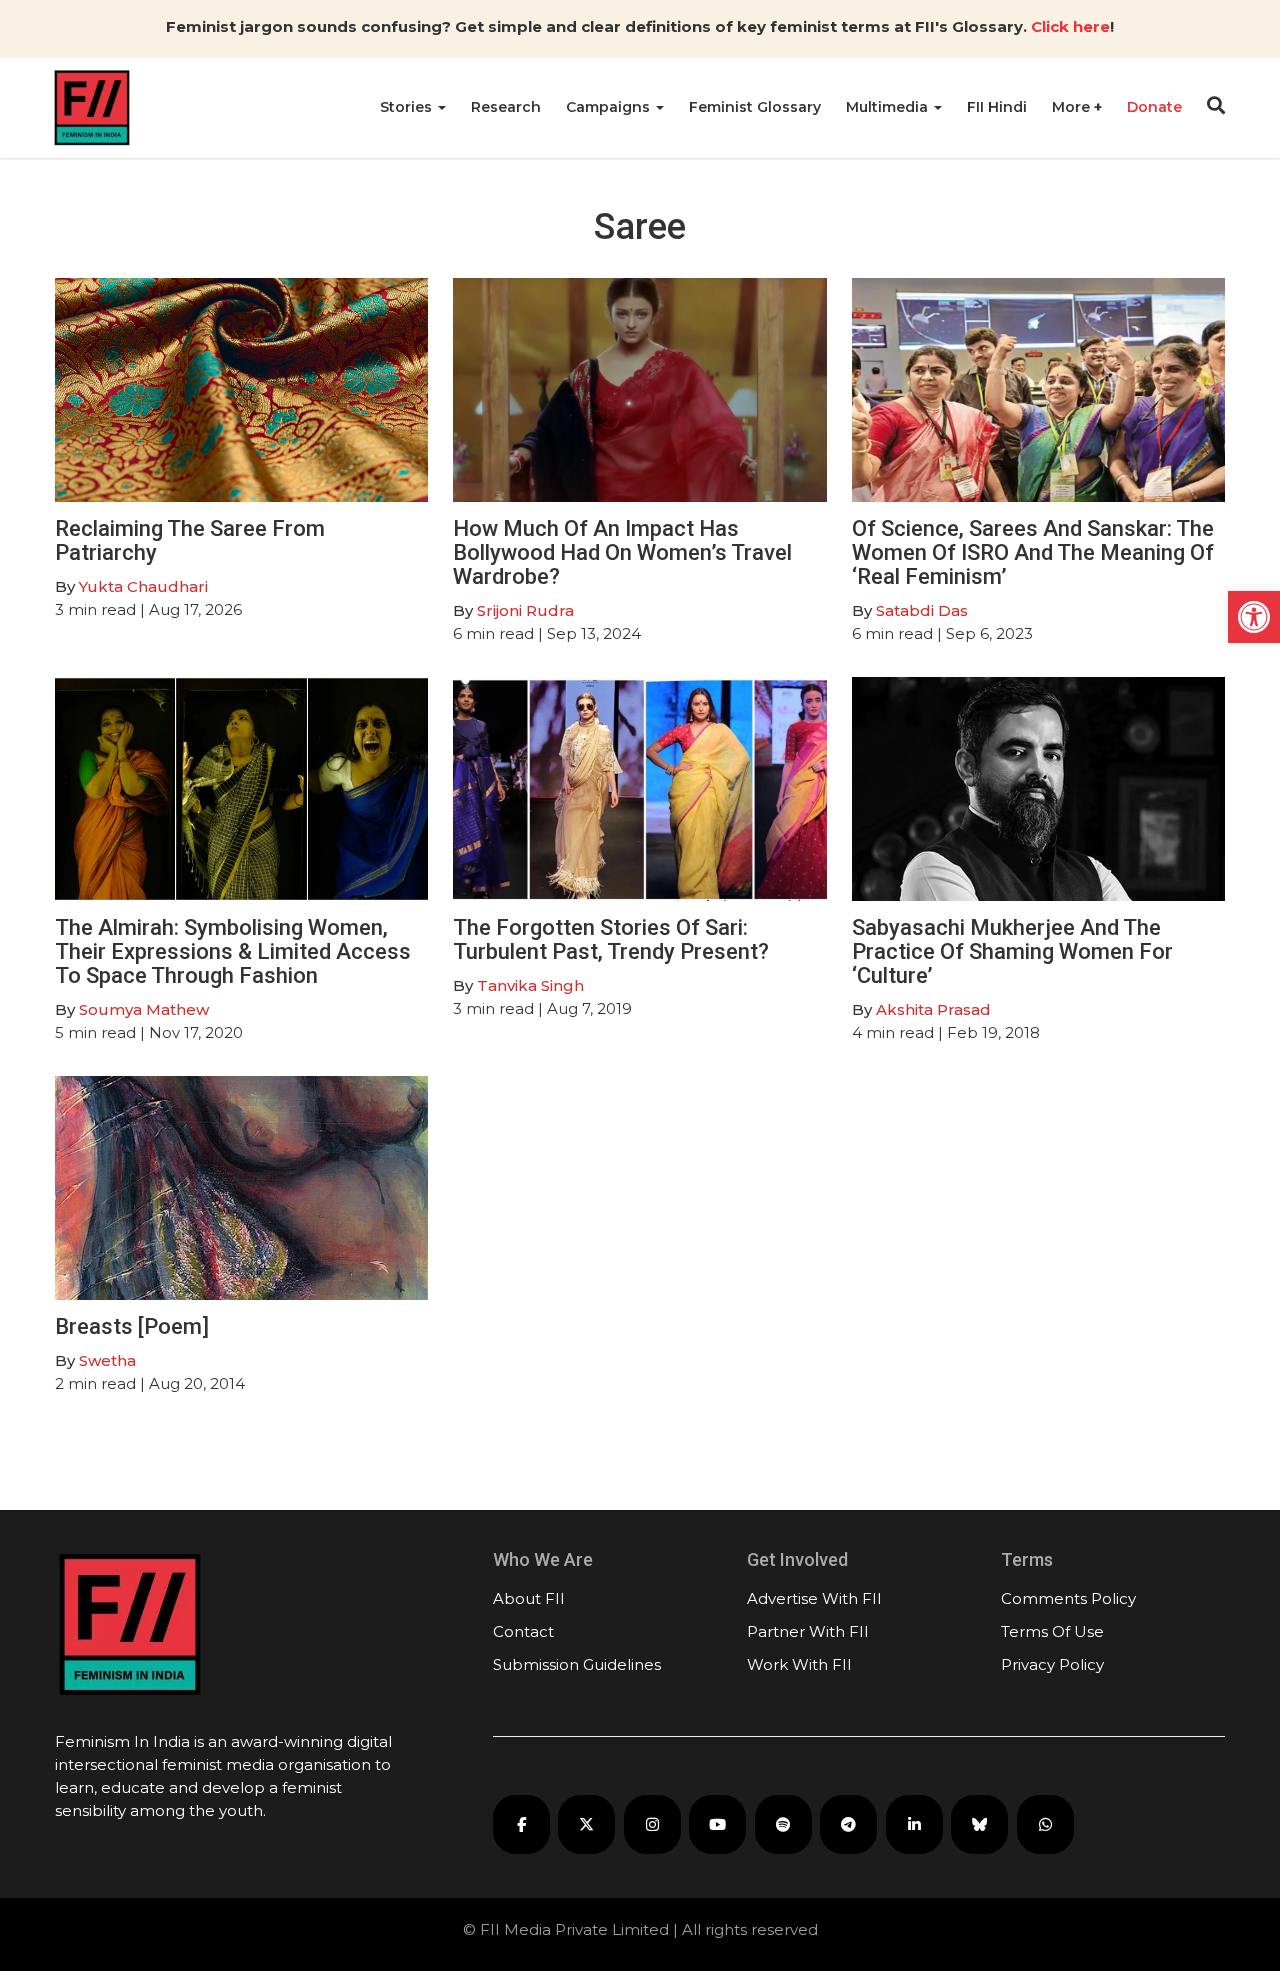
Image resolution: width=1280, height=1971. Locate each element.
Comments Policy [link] (1068, 1598)
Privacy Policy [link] (1052, 1664)
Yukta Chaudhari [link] (143, 586)
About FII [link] (529, 1598)
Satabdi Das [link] (922, 610)
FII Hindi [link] (997, 107)
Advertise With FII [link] (814, 1598)
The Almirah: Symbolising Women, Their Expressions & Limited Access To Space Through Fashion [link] (233, 951)
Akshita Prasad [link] (933, 1009)
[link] (1254, 617)
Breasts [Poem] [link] (132, 1326)
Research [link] (506, 107)
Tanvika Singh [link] (530, 985)
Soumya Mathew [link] (144, 1009)
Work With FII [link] (799, 1664)
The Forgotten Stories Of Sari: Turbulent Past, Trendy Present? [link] (611, 939)
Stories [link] (408, 107)
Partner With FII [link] (808, 1631)
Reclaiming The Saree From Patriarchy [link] (190, 540)
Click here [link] (1070, 26)
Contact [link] (523, 1631)
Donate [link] (1154, 107)
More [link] (1073, 107)
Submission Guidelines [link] (577, 1664)
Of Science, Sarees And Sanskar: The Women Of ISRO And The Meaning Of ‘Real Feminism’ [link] (1033, 552)
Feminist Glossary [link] (755, 107)
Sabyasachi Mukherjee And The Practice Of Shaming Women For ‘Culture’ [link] (1012, 951)
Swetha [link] (107, 1360)
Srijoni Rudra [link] (525, 610)
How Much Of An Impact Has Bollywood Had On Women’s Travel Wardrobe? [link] (622, 552)
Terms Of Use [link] (1052, 1631)
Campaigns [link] (610, 107)
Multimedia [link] (889, 107)
